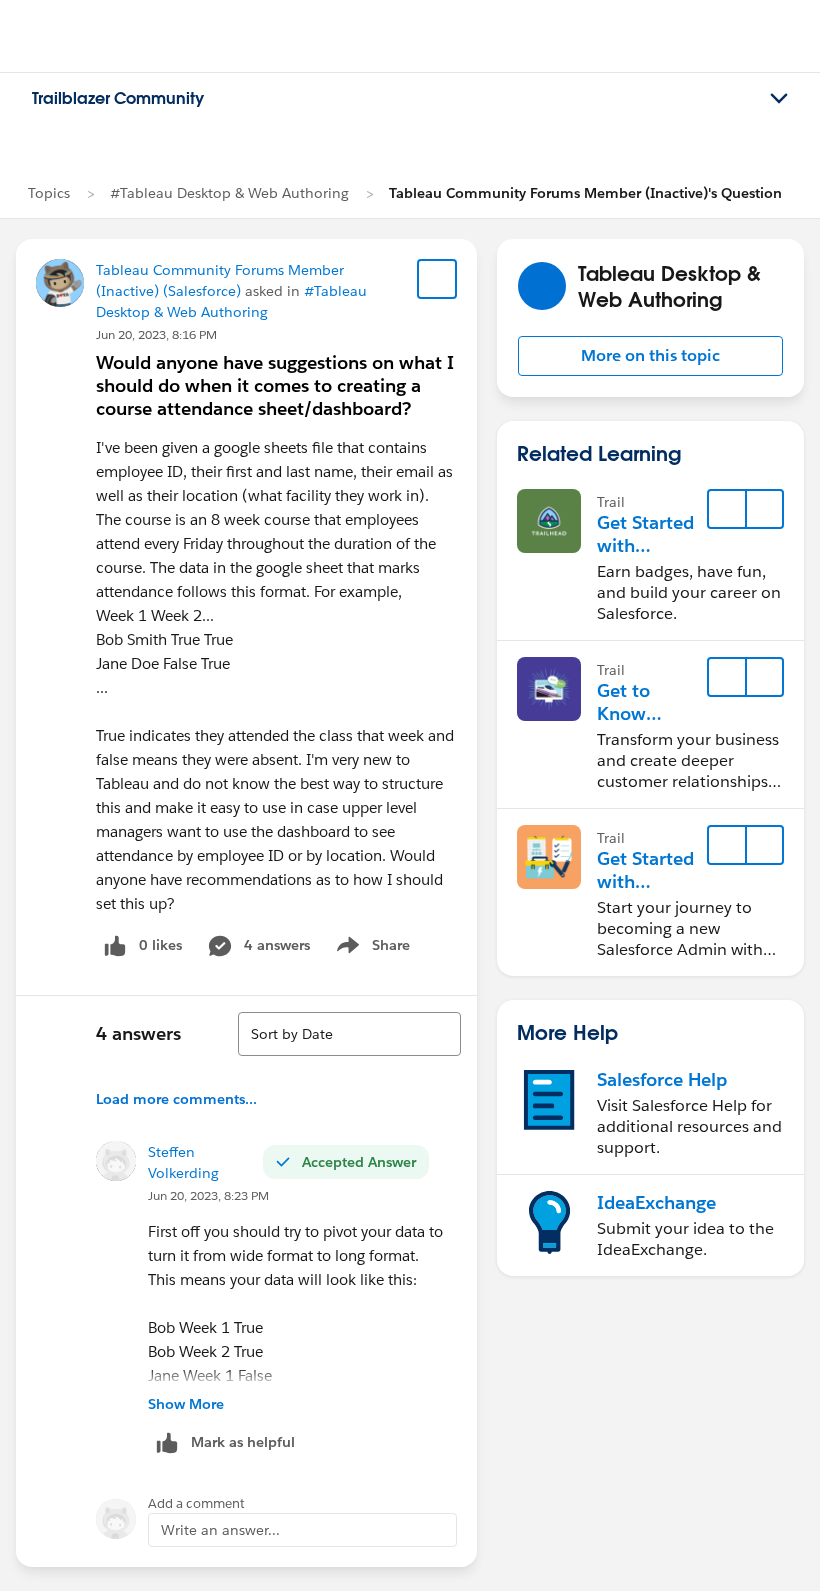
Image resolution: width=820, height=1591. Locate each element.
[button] (650, 356)
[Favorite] (437, 279)
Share (370, 949)
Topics (49, 193)
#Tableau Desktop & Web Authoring (229, 193)
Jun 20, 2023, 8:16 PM (156, 334)
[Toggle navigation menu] (779, 99)
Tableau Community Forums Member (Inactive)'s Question (585, 193)
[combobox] (349, 1034)
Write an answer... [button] (220, 1530)
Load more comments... (176, 1099)
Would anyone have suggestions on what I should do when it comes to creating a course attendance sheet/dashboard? (275, 385)
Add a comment (196, 1503)
